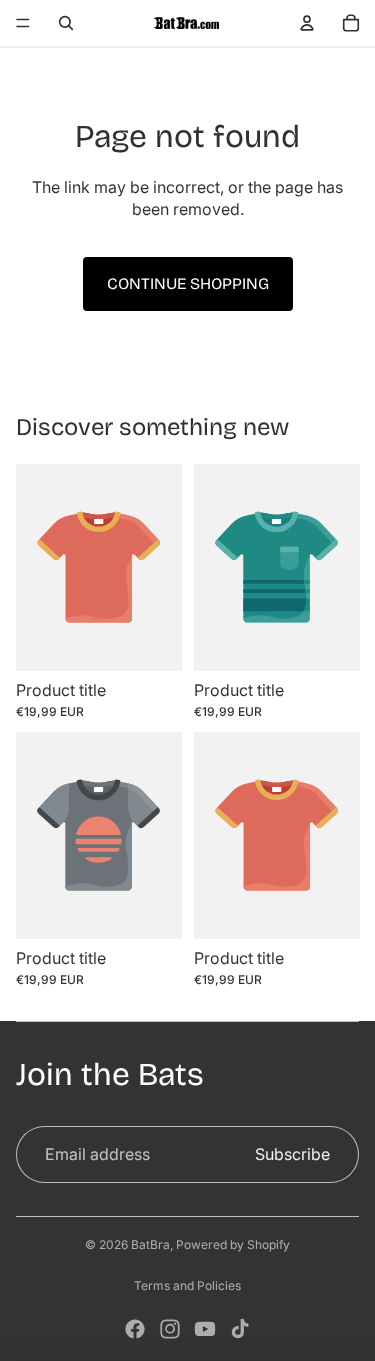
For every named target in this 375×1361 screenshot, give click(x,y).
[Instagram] (170, 1329)
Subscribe (292, 1154)
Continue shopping (188, 283)
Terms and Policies (187, 1285)
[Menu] (23, 23)
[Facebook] (135, 1329)
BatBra (150, 1244)
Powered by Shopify (233, 1244)
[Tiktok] (240, 1329)
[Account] (307, 23)
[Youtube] (205, 1329)
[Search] (66, 23)
